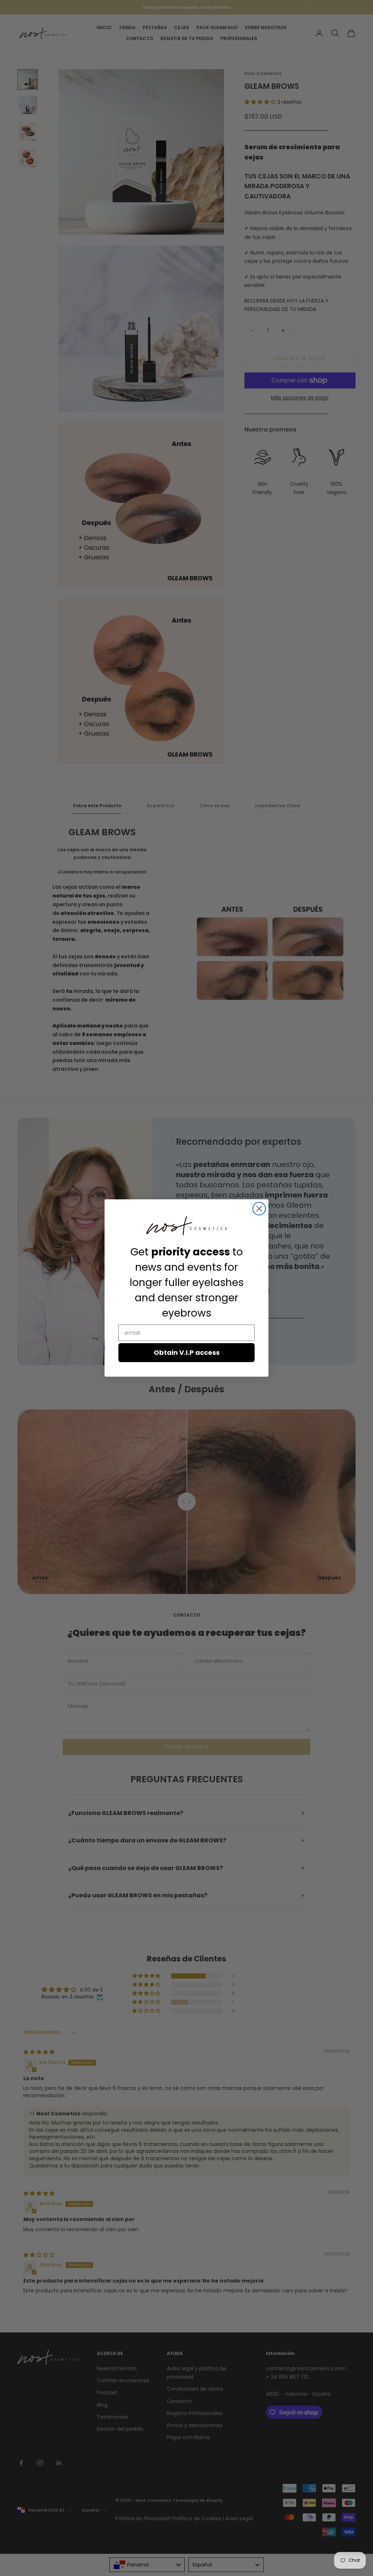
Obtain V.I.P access (187, 1352)
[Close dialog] (259, 1209)
